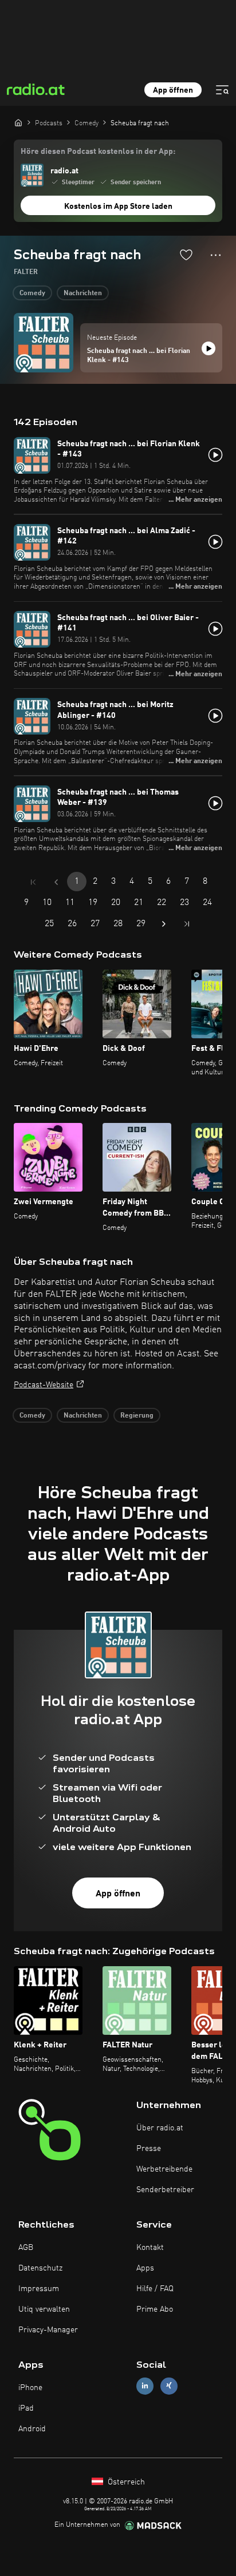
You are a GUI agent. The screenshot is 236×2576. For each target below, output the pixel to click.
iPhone (30, 2388)
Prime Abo (155, 2309)
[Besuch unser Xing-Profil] (169, 2386)
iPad (26, 2408)
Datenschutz (40, 2268)
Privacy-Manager (48, 2330)
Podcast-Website (44, 1385)
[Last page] (187, 924)
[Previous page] (56, 882)
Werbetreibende (164, 2169)
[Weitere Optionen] (216, 255)
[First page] (33, 882)
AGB (26, 2248)
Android (32, 2429)
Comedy (32, 293)
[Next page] (164, 924)
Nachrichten (83, 293)
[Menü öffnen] (222, 90)
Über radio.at (160, 2128)
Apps (145, 2268)
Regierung (137, 1416)
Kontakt (150, 2248)
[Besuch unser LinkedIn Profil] (145, 2386)
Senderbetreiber (165, 2190)
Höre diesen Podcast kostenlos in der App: (98, 152)
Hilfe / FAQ (155, 2289)
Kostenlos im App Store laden (118, 207)
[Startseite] (18, 122)
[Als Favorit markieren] (186, 255)
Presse (149, 2149)
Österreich (125, 2482)
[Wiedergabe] (209, 348)
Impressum (39, 2289)
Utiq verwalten (44, 2309)
